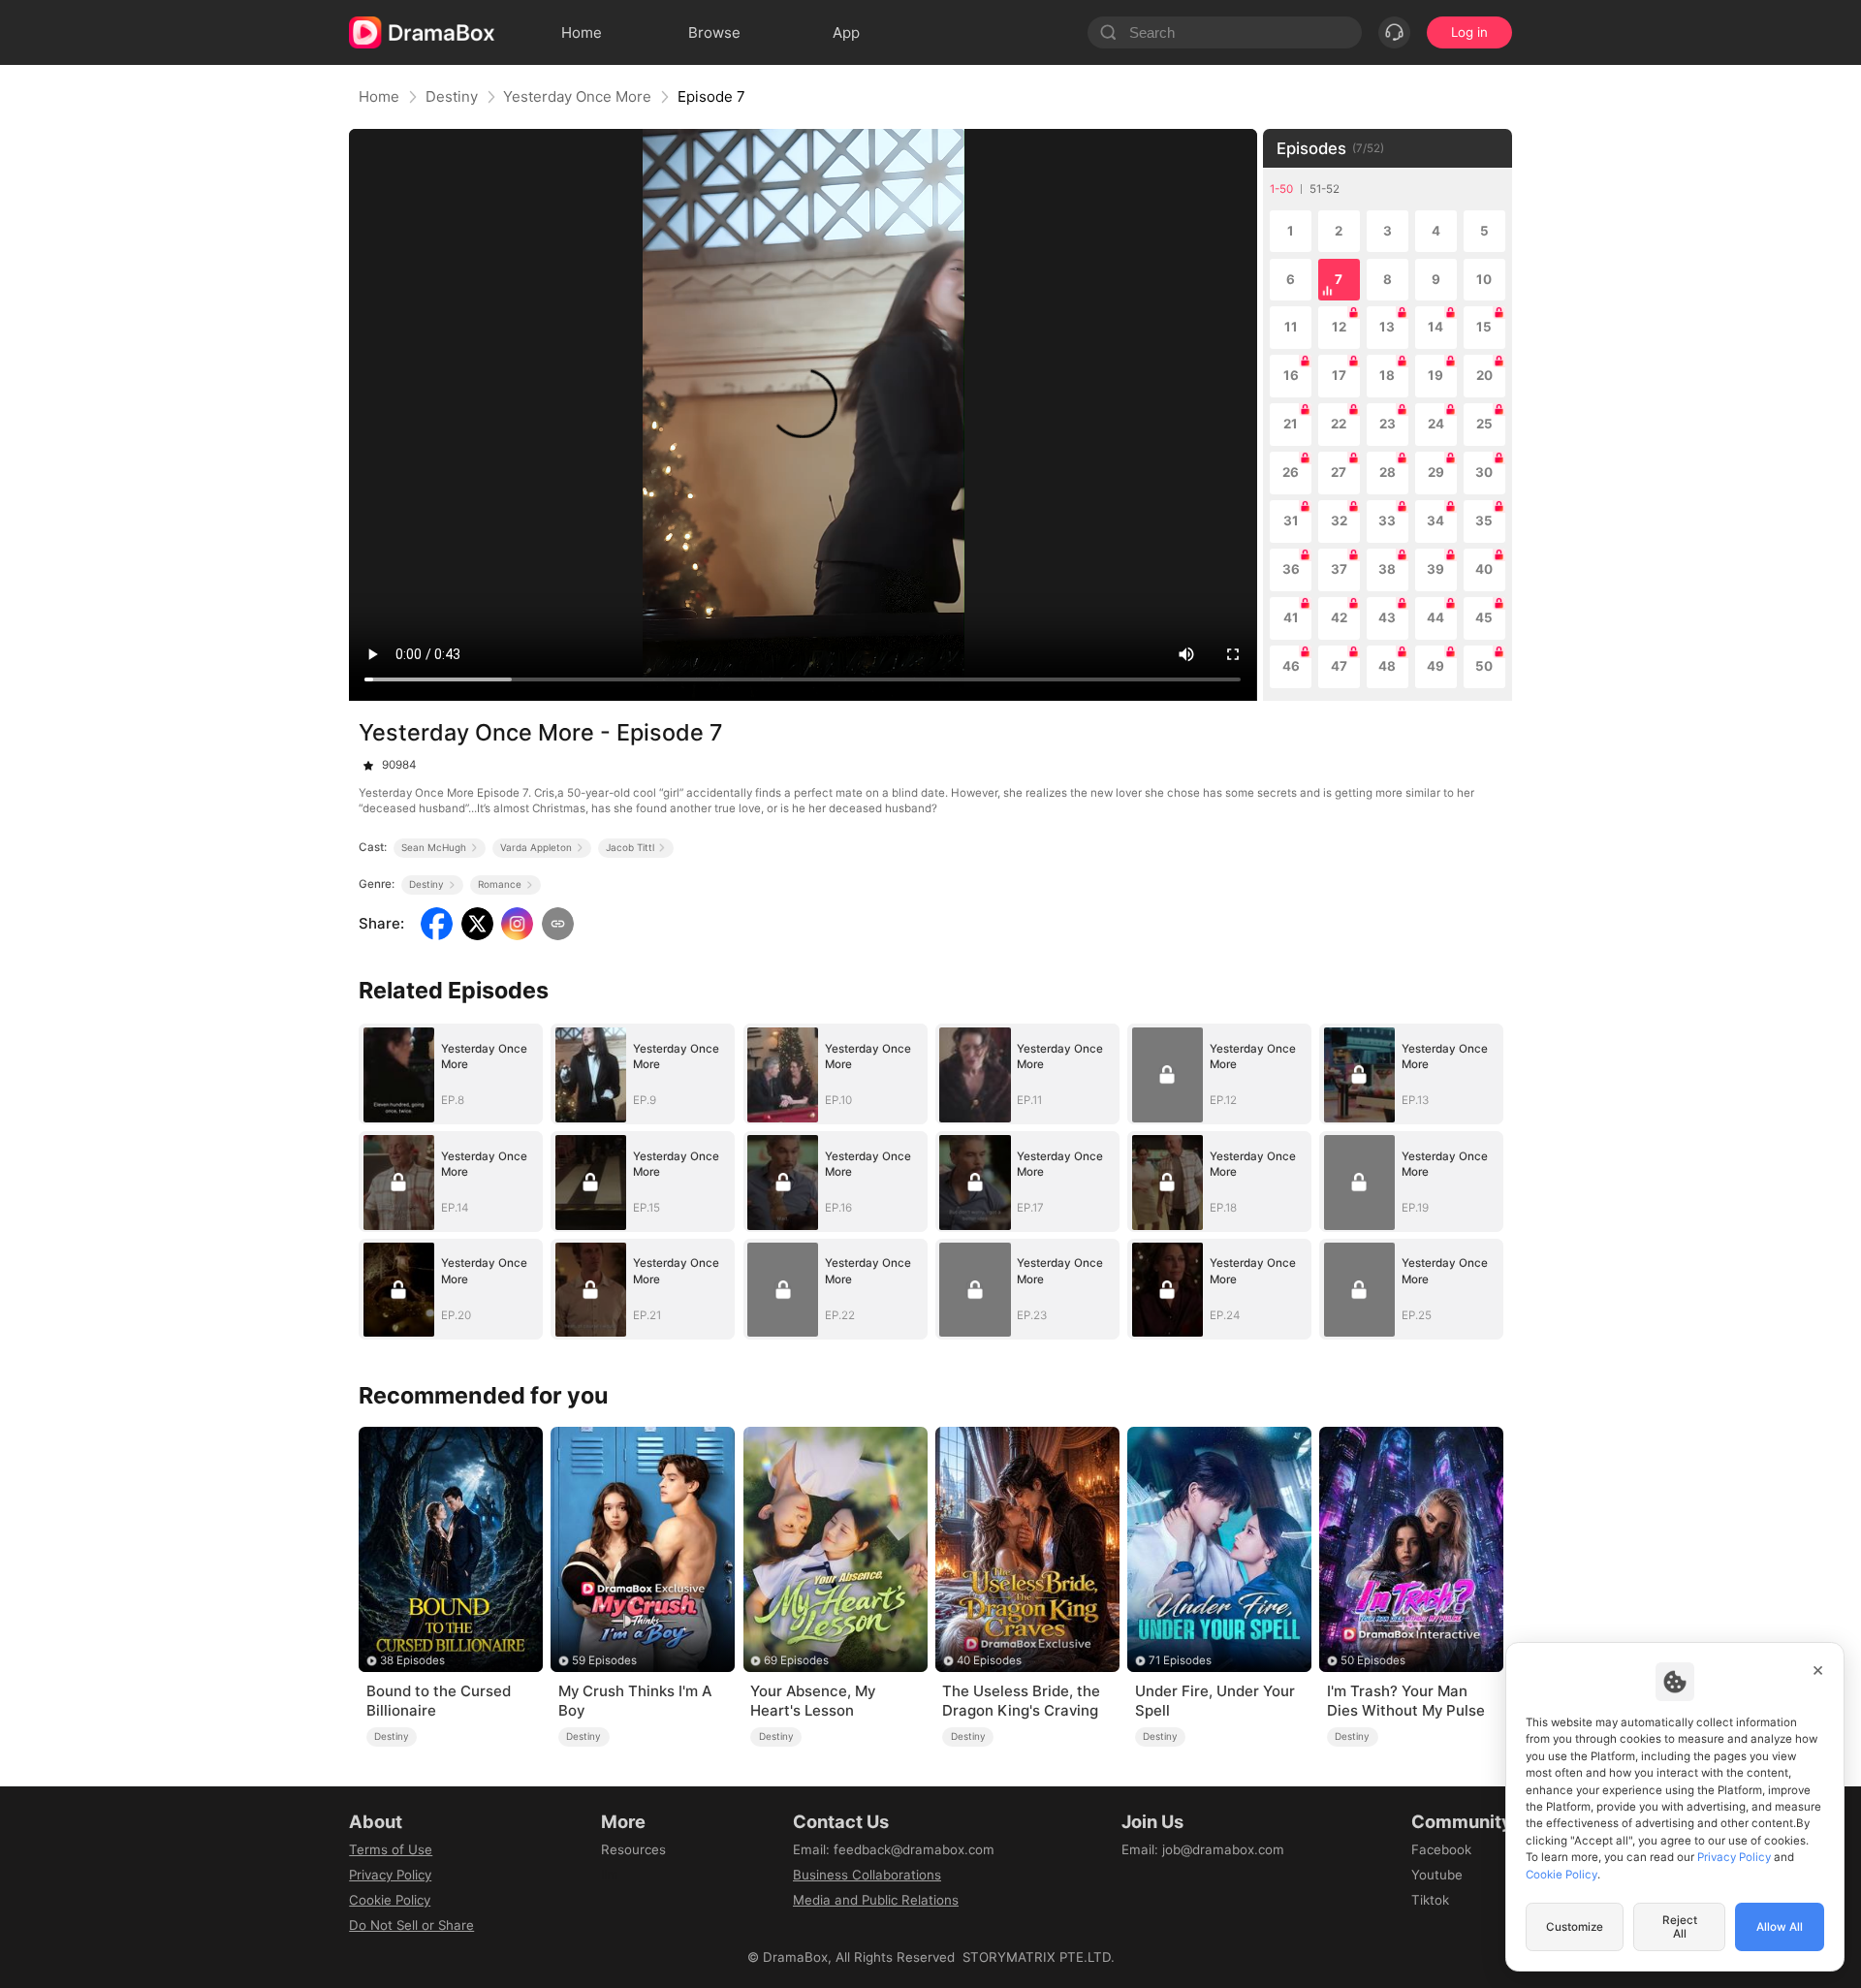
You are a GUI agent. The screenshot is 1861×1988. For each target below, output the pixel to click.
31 (1291, 521)
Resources (633, 1849)
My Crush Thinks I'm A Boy (635, 1701)
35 (1484, 521)
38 (1387, 569)
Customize (1575, 1927)
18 (1387, 375)
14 (1435, 327)
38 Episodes (412, 1660)
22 (1339, 424)
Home (379, 96)
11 (1291, 327)
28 (1388, 472)
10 (1484, 279)
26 (1291, 472)
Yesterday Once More (577, 96)
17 (1339, 375)
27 (1339, 472)
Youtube (1437, 1875)
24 (1436, 424)
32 (1339, 521)
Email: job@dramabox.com (1203, 1849)
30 (1484, 472)
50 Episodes (1373, 1660)
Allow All (1780, 1927)
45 (1484, 617)
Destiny (452, 96)
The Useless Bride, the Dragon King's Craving (1021, 1701)
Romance (500, 884)
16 (1291, 375)
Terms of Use (391, 1849)
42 (1339, 617)
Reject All (1680, 1927)
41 (1291, 617)
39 (1435, 569)
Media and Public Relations (876, 1900)
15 (1484, 327)
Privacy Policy (390, 1875)
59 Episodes (604, 1660)
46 (1291, 666)
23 (1388, 424)
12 (1339, 327)
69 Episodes (796, 1660)
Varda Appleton (536, 847)
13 (1387, 327)
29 (1436, 472)
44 (1435, 617)
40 (1484, 569)
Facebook (1441, 1849)
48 (1387, 666)
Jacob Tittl (630, 847)
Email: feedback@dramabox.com (894, 1849)
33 (1387, 521)
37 (1339, 569)
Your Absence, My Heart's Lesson (813, 1701)
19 (1435, 375)
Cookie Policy (390, 1900)
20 (1484, 375)
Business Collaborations (867, 1875)
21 (1291, 424)
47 (1339, 666)
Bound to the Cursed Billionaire (439, 1701)
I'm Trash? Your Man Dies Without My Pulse (1406, 1701)
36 (1291, 569)
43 (1387, 617)
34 (1435, 521)
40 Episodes (989, 1660)
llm (610, 1875)
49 (1435, 666)
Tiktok (1430, 1900)
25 (1484, 424)
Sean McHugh (434, 847)
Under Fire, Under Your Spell (1215, 1701)
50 (1484, 666)
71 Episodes (1180, 1660)
